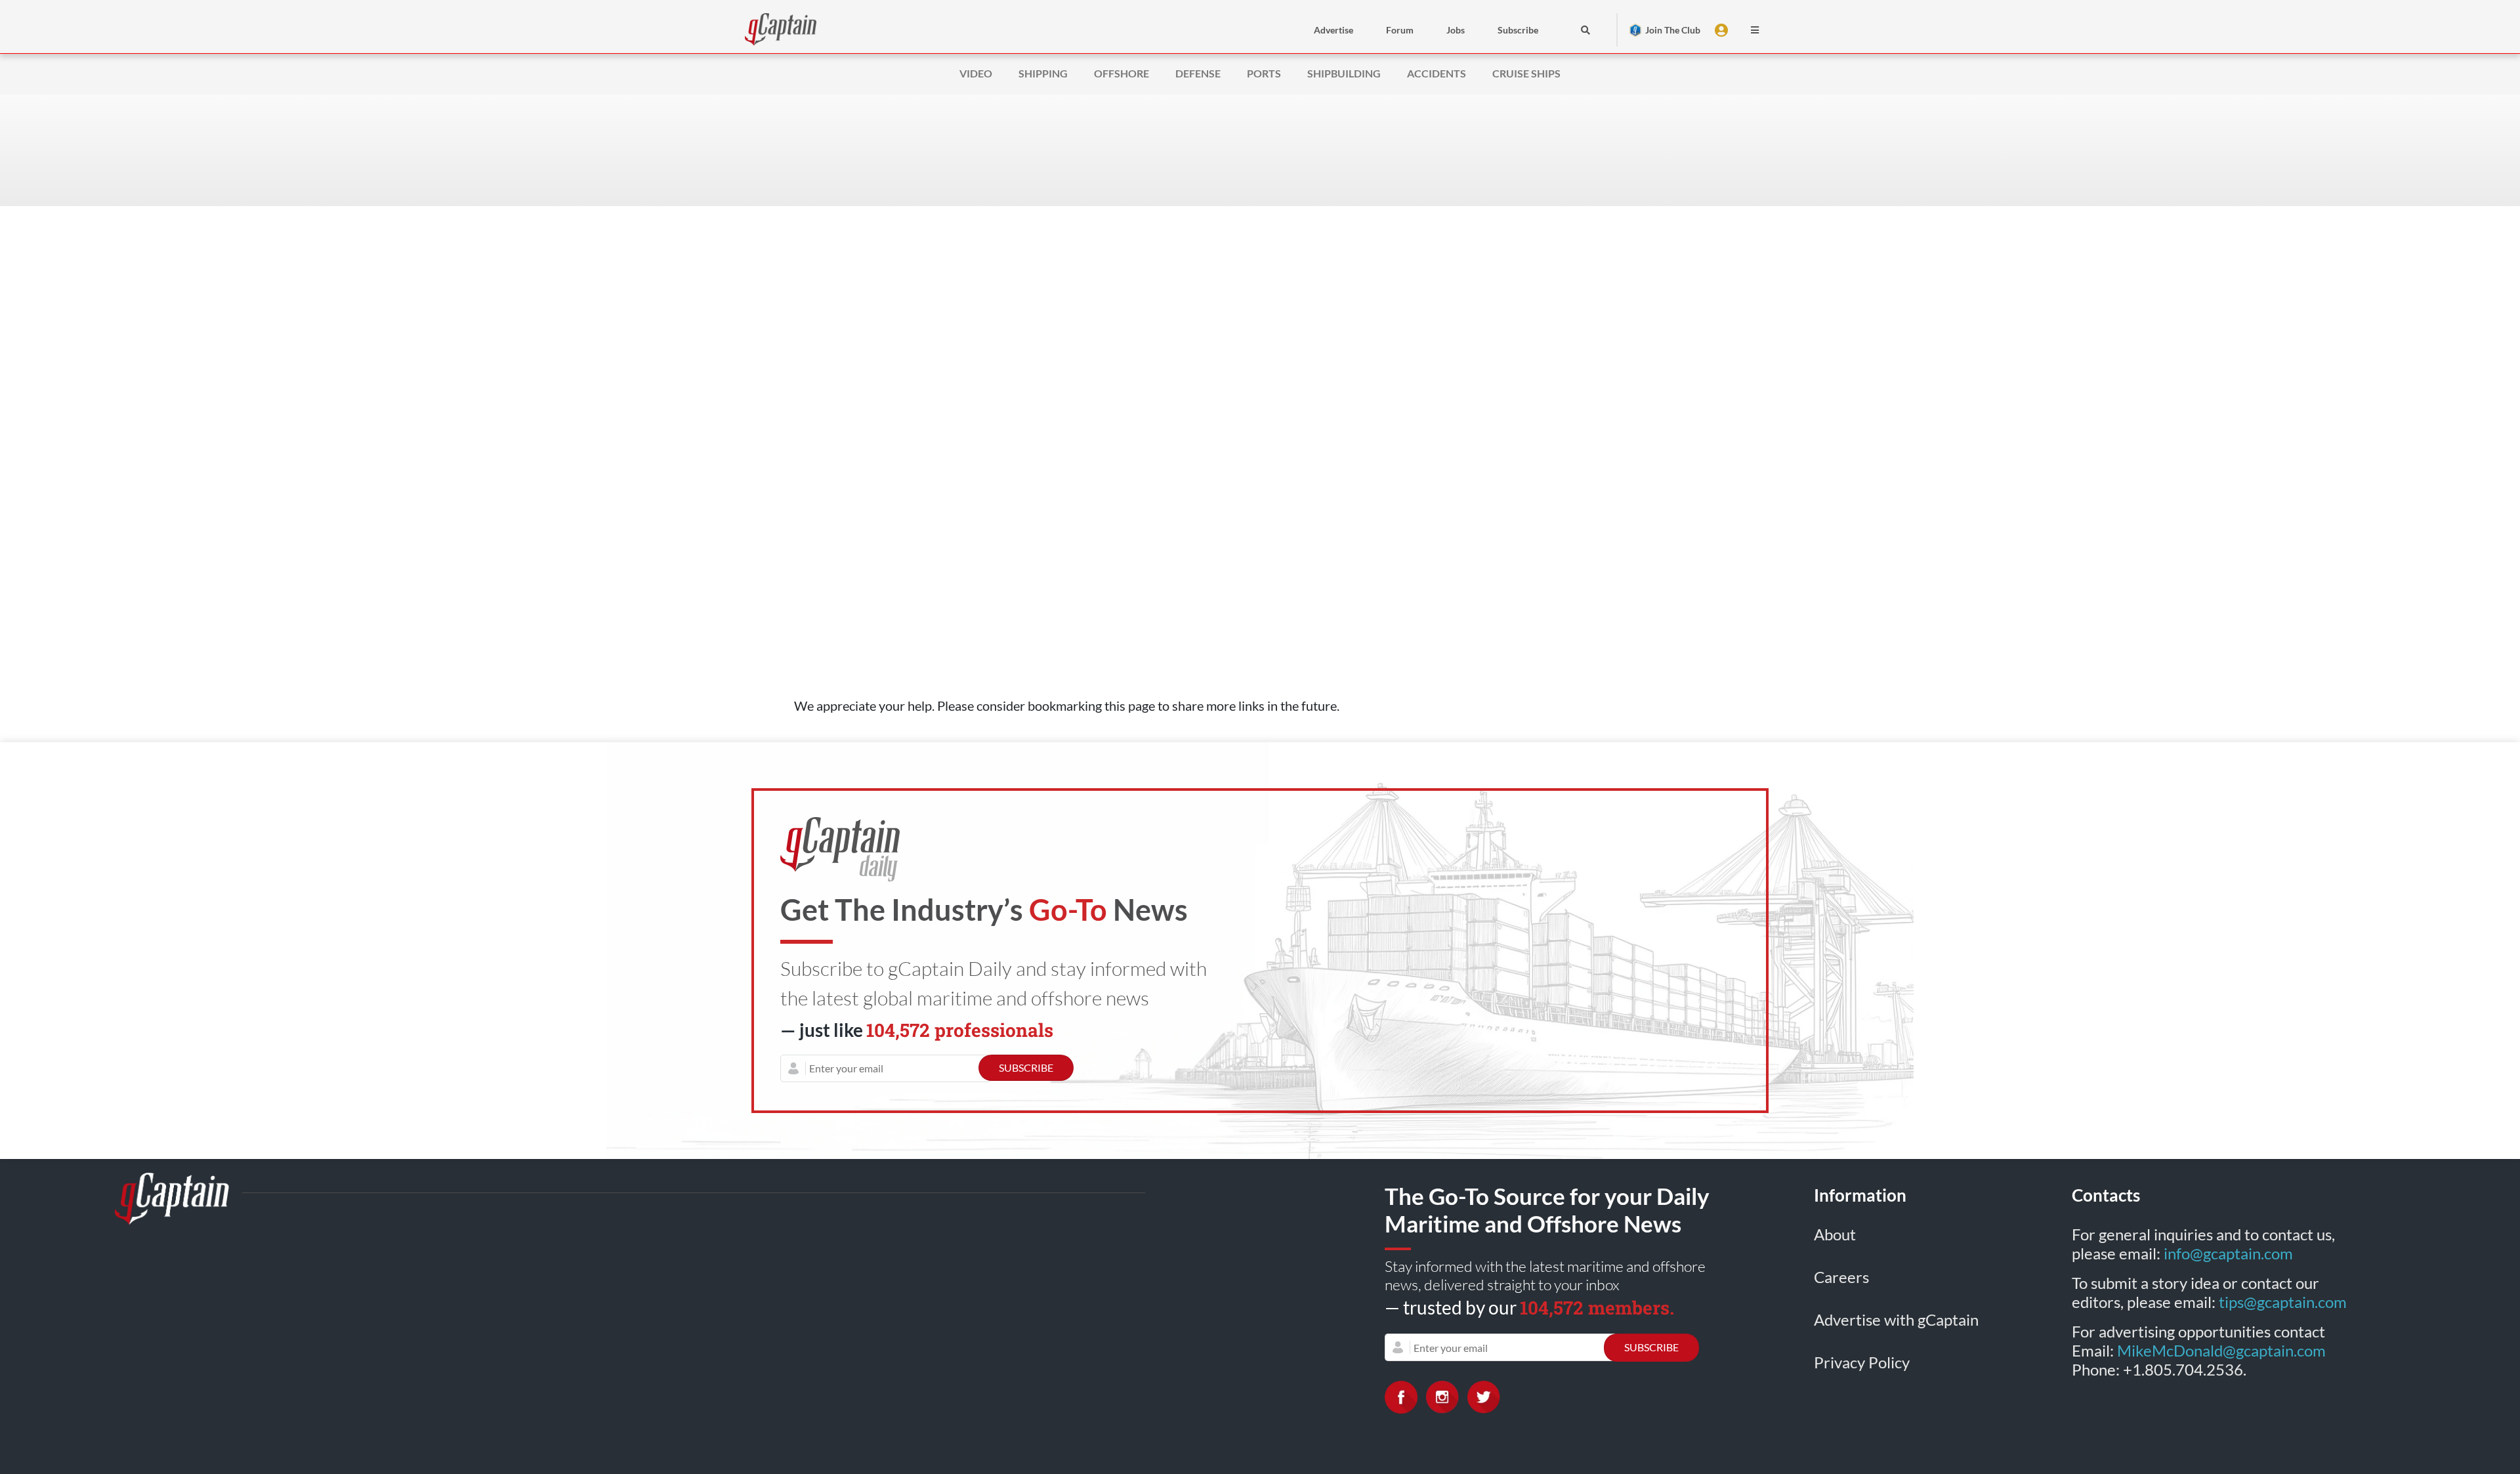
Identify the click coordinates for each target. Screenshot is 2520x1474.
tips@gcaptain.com (2283, 1302)
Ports (1264, 73)
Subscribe (1518, 30)
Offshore (1122, 73)
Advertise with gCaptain (1896, 1319)
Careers (1841, 1277)
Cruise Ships (1526, 73)
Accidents (1437, 73)
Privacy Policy (1862, 1362)
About (1835, 1234)
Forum (1400, 30)
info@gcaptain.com (2228, 1253)
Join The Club (1673, 30)
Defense (1198, 73)
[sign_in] (1723, 30)
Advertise (1333, 30)
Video (976, 73)
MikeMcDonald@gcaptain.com (2221, 1350)
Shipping (1043, 73)
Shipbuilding (1344, 73)
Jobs (1456, 30)
